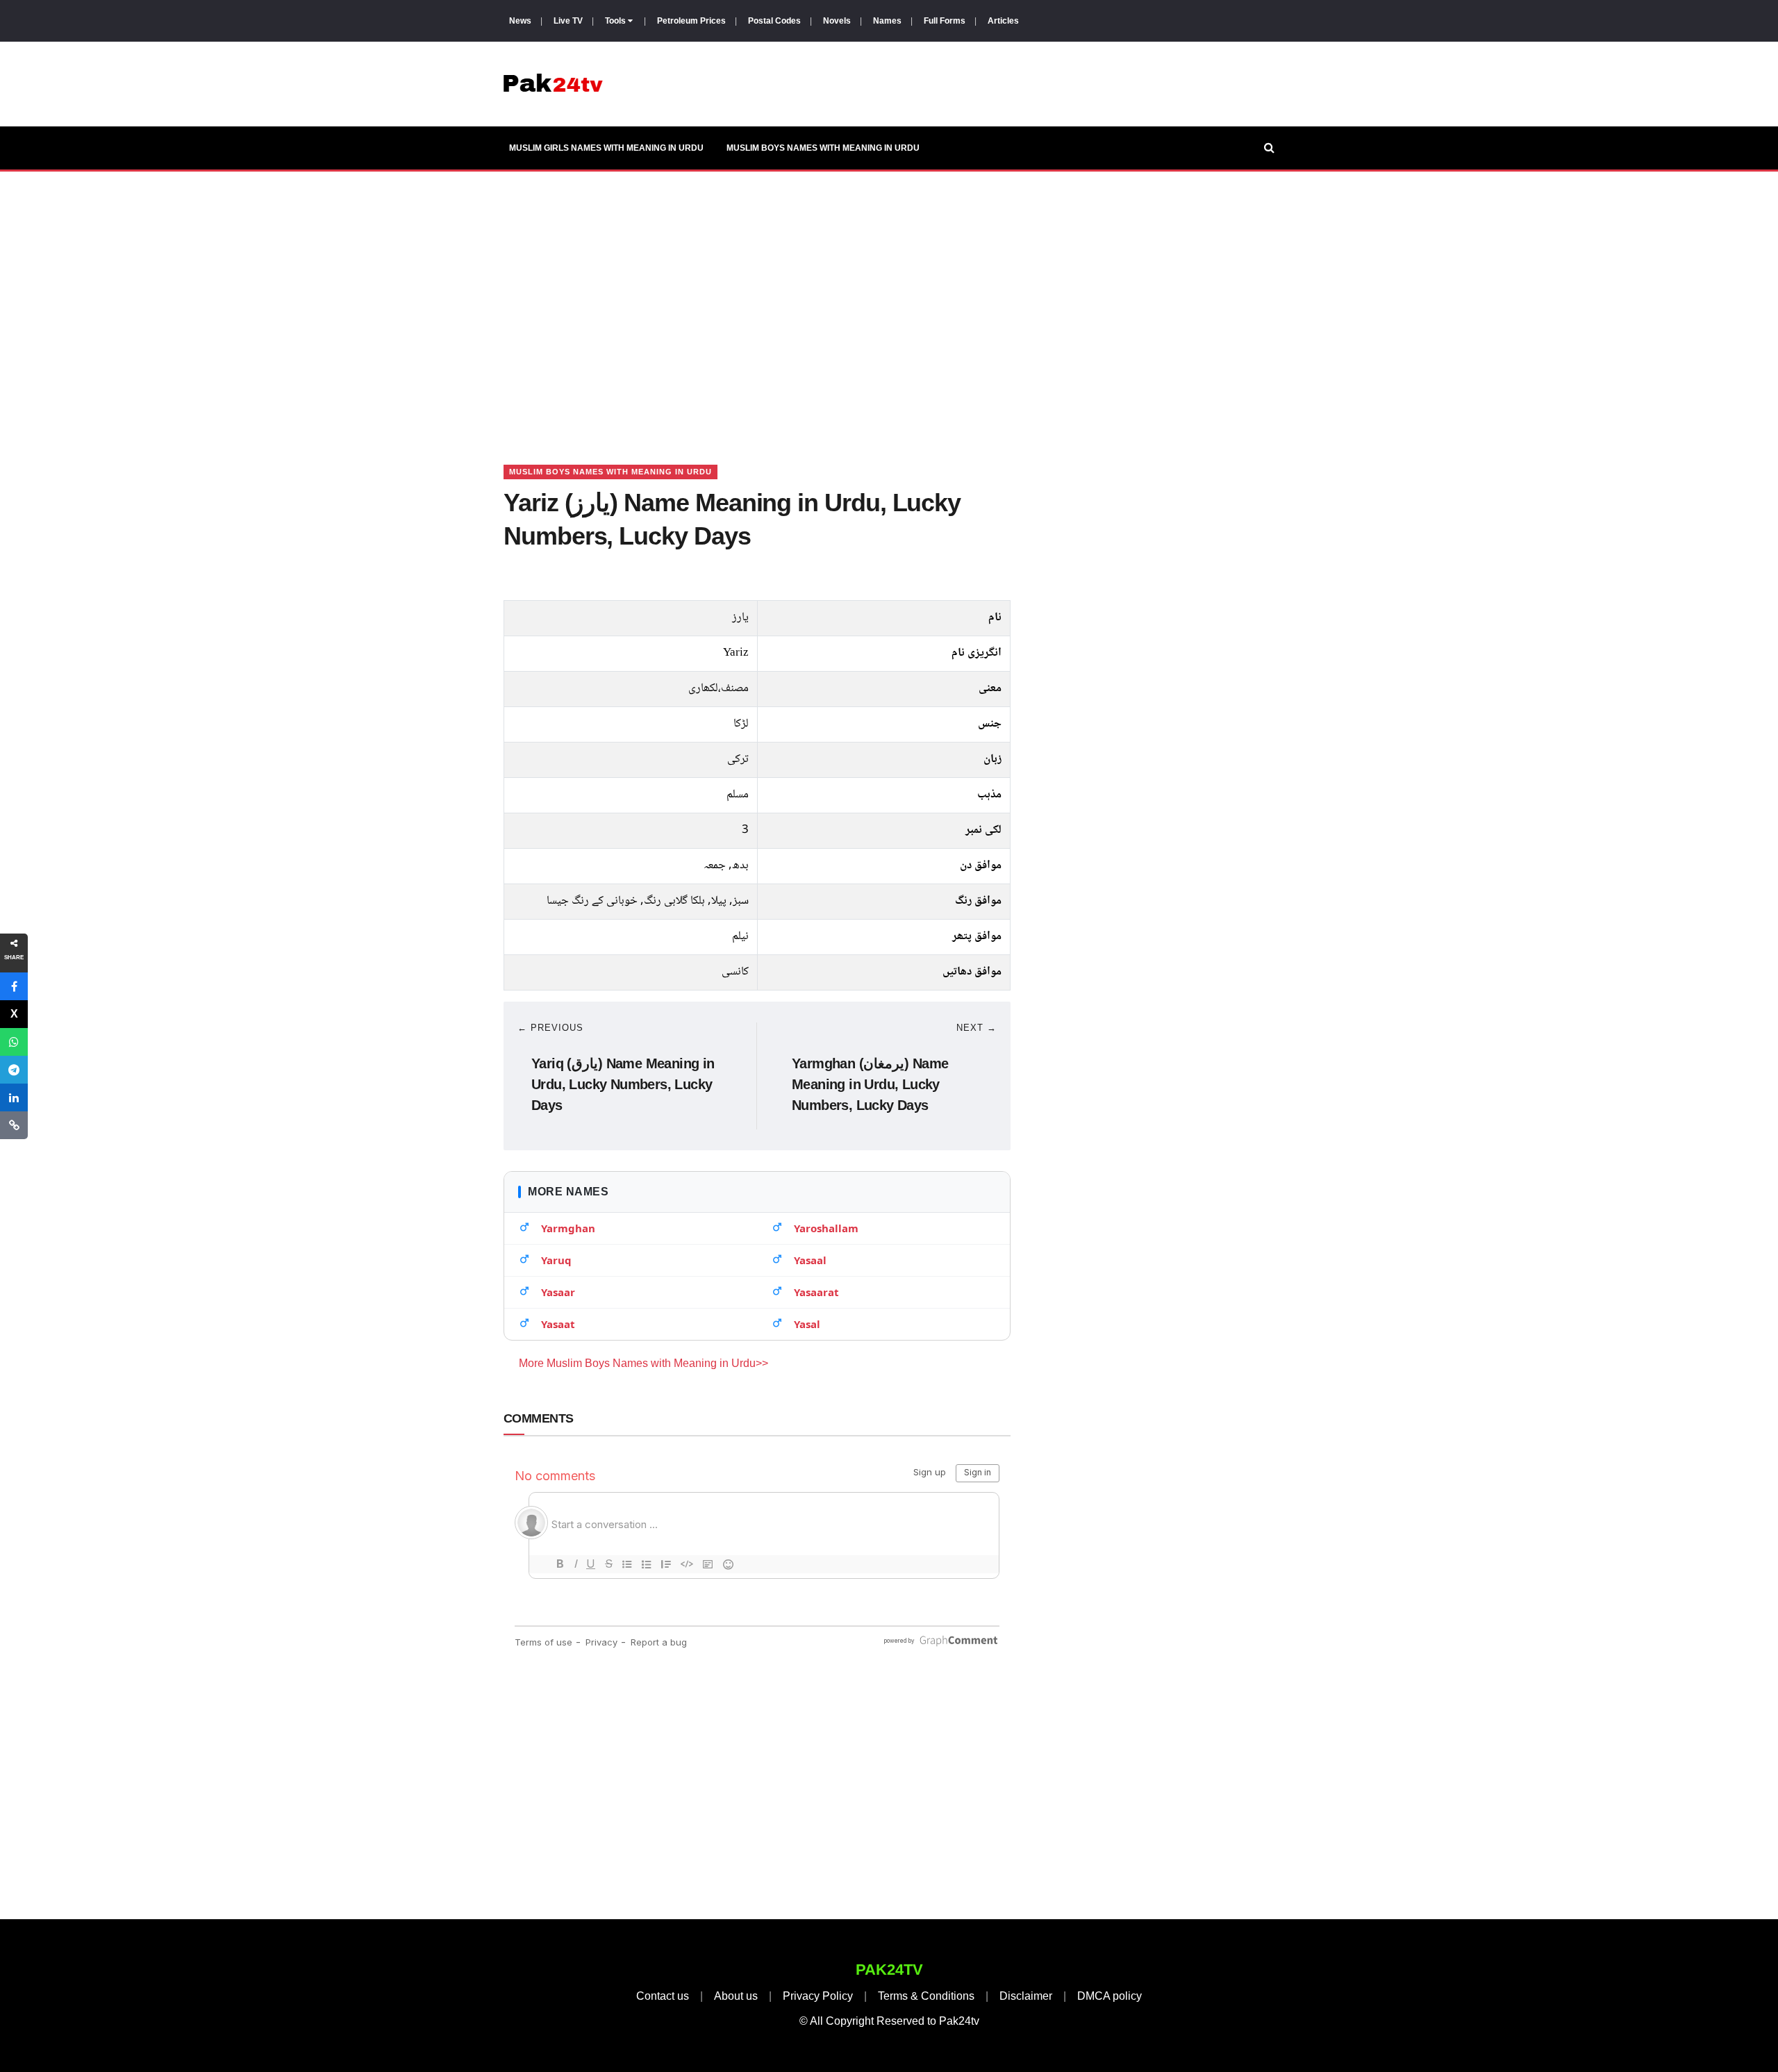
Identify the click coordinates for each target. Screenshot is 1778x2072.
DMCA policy (1110, 1996)
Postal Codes (774, 21)
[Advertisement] (889, 301)
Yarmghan (568, 1228)
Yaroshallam (826, 1228)
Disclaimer (1026, 1996)
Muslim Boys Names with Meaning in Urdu (823, 148)
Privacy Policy (818, 1996)
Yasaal (810, 1260)
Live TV (568, 21)
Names (887, 21)
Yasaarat (816, 1292)
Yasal (807, 1324)
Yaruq (556, 1260)
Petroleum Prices (691, 21)
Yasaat (558, 1324)
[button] (14, 986)
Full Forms (945, 21)
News (520, 21)
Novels (837, 21)
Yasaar (558, 1292)
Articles (1003, 21)
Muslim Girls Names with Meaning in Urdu (606, 148)
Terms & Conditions (926, 1996)
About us (736, 1996)
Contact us (663, 1996)
